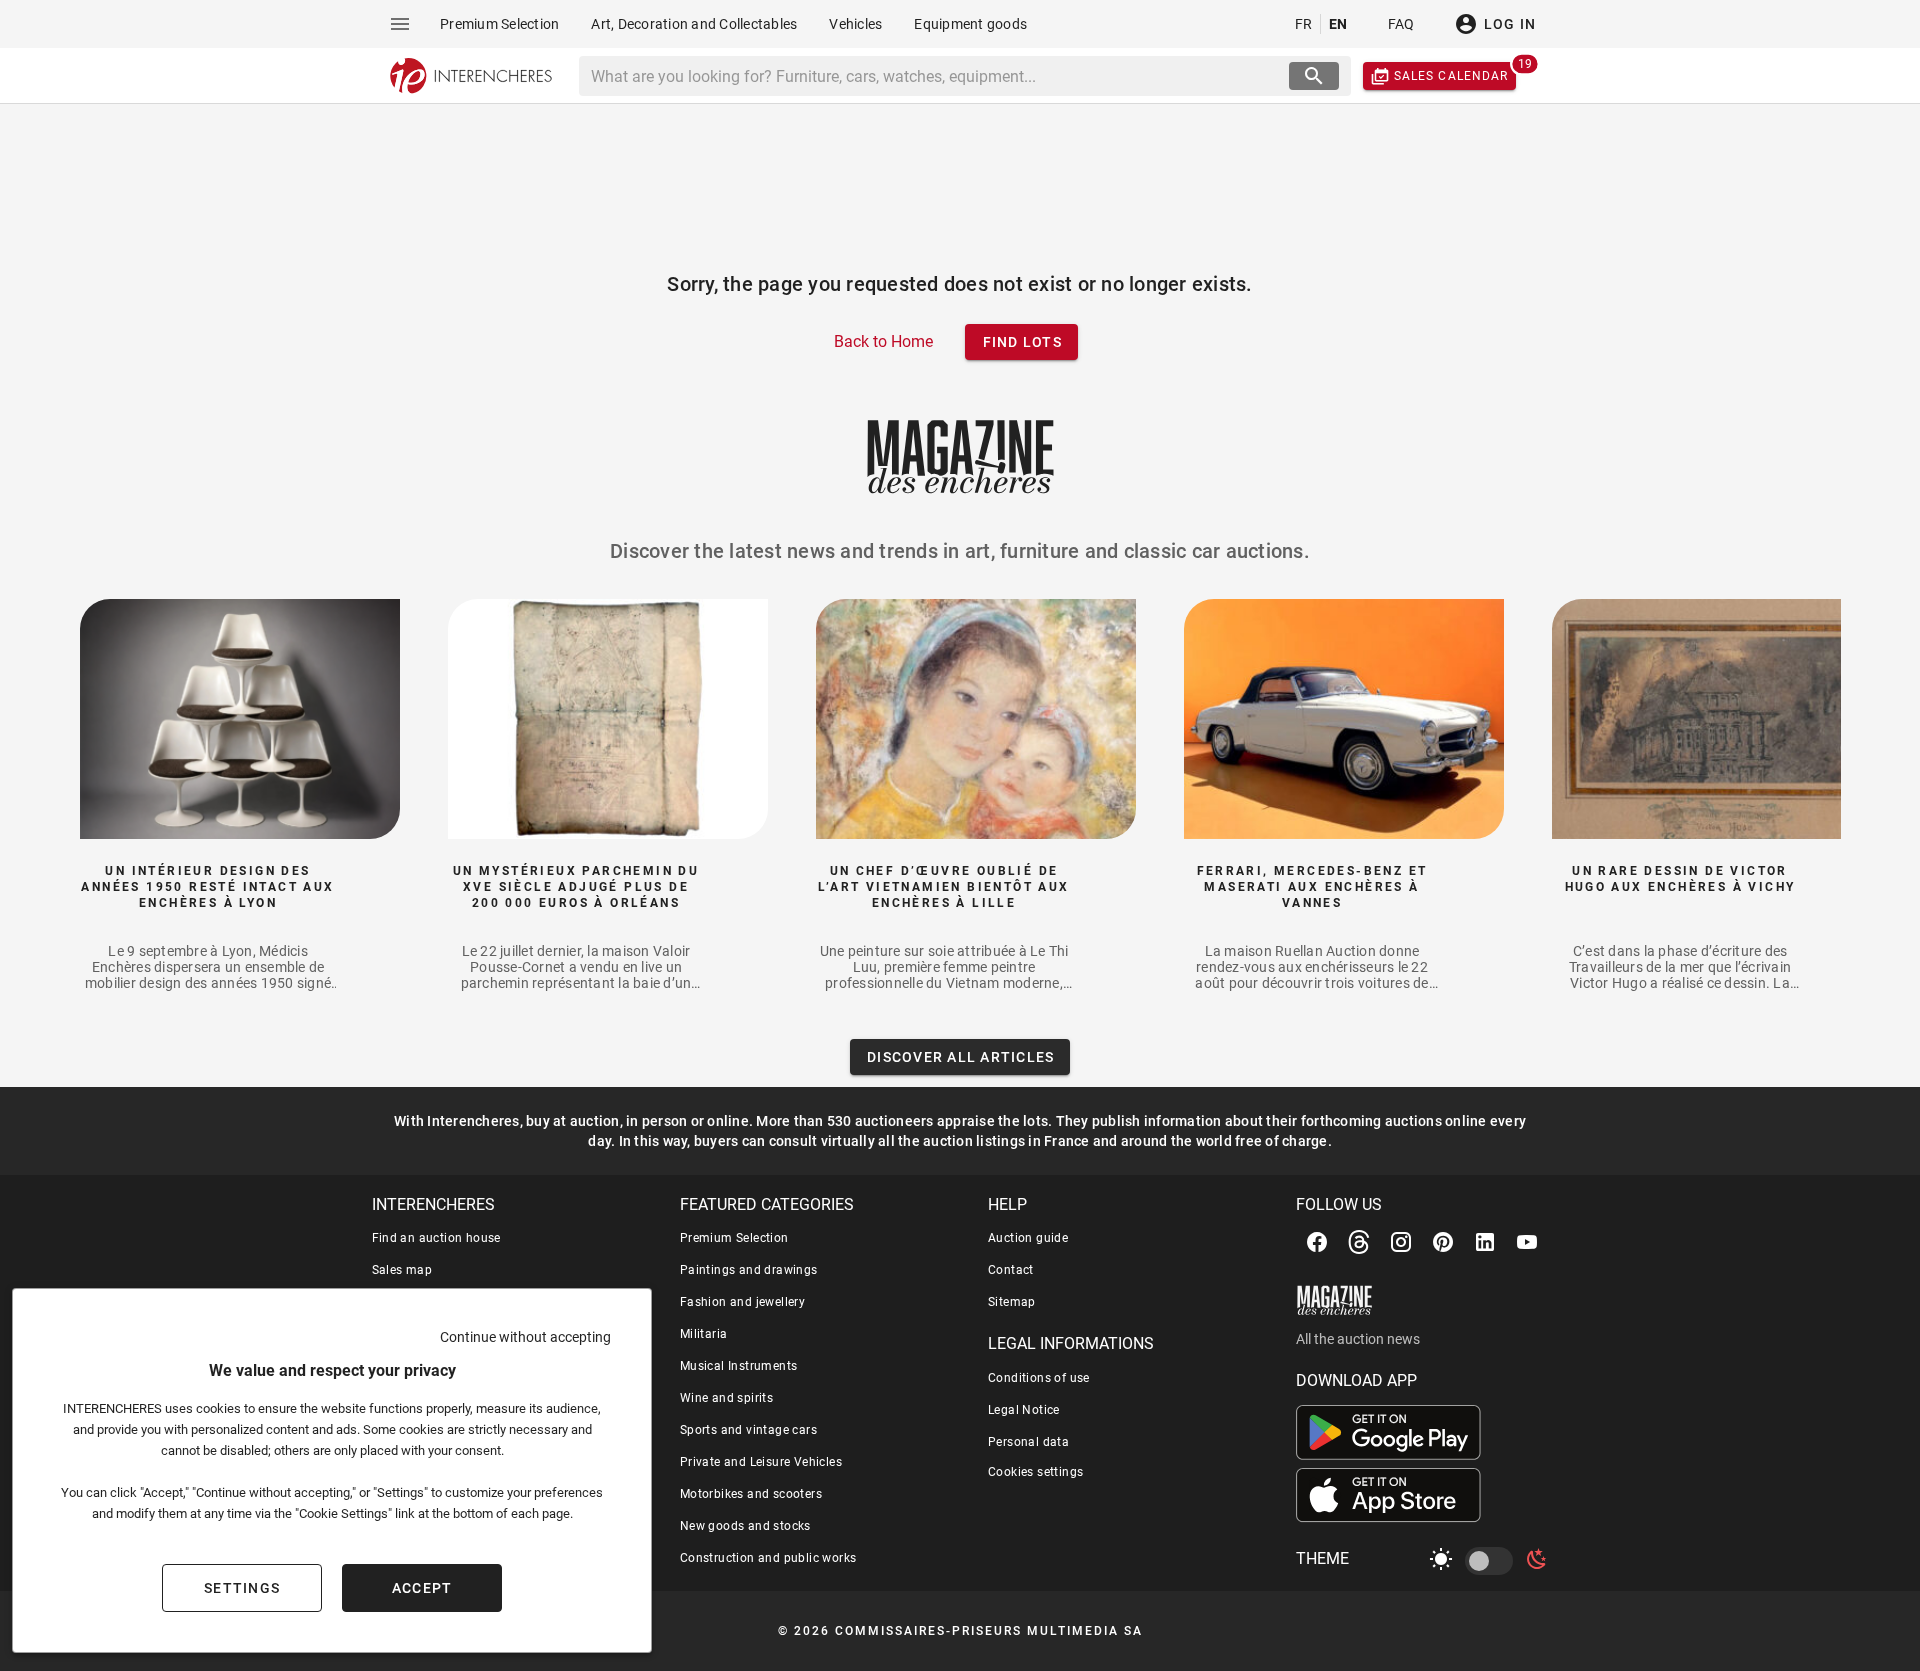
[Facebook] (1317, 1242)
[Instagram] (1401, 1242)
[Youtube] (1527, 1242)
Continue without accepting (525, 1337)
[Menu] (400, 24)
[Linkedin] (1485, 1242)
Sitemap (1012, 1302)
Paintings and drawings (749, 1270)
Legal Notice (1024, 1410)
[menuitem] (499, 24)
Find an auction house (436, 1238)
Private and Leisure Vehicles (761, 1462)
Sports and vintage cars (748, 1430)
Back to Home (883, 341)
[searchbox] (936, 76)
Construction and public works (768, 1558)
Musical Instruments (739, 1366)
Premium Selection (734, 1238)
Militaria (704, 1334)
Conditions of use (1039, 1378)
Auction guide (1028, 1238)
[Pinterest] (1443, 1242)
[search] (1314, 76)
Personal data (1028, 1442)
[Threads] (1359, 1242)
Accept (422, 1588)
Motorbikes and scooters (751, 1494)
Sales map (402, 1270)
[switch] (1493, 1561)
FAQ (1401, 24)
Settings (242, 1588)
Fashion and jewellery (742, 1302)
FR (1304, 24)
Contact (1011, 1270)
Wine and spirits (726, 1398)
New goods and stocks (745, 1526)
